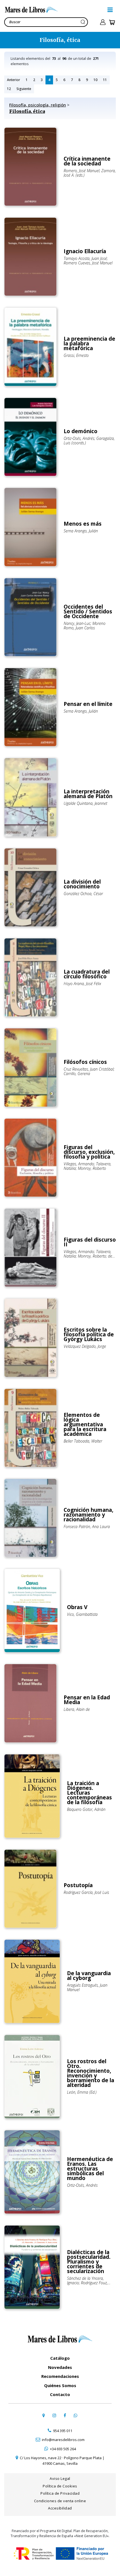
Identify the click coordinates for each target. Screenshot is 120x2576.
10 (95, 80)
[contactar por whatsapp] (75, 2415)
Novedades (60, 2367)
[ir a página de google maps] (44, 2415)
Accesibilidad (60, 2508)
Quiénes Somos (60, 2385)
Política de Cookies (60, 2486)
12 (9, 89)
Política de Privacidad (60, 2493)
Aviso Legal (60, 2478)
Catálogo (60, 2358)
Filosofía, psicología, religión (38, 105)
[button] (110, 10)
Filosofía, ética (27, 111)
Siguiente (24, 89)
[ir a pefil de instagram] (54, 2415)
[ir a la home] (54, 10)
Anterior (14, 80)
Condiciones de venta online (60, 2501)
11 (105, 80)
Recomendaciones (60, 2376)
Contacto (60, 2394)
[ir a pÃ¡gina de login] (103, 22)
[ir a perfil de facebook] (65, 2415)
